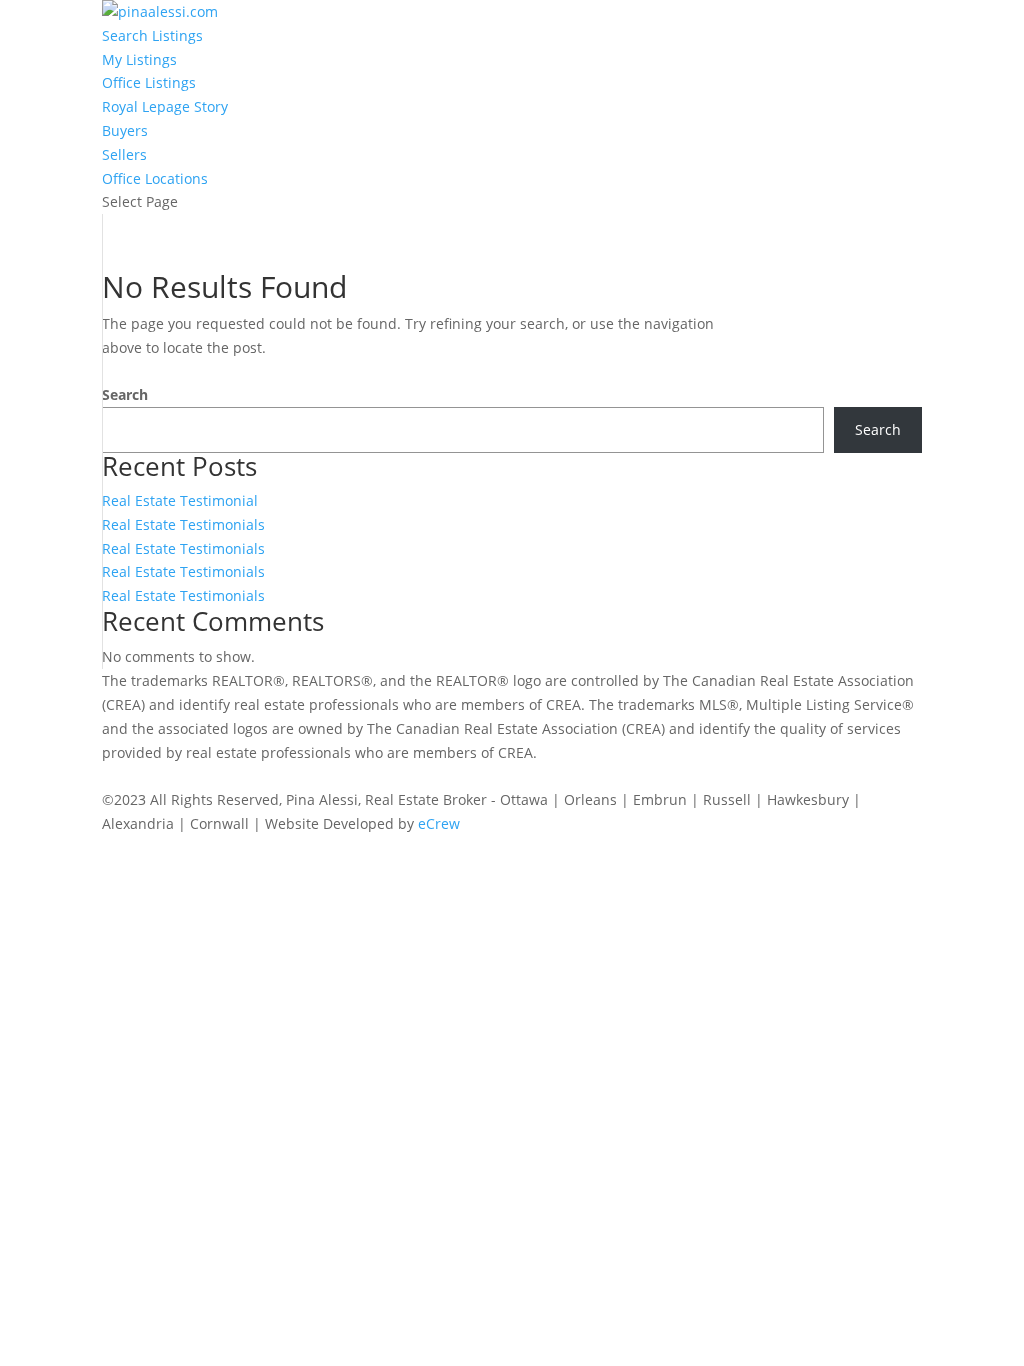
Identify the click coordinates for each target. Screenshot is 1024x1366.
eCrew (439, 823)
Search (125, 394)
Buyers (125, 130)
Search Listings (152, 35)
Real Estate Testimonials (183, 524)
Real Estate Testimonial (180, 500)
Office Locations (155, 178)
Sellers (124, 154)
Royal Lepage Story (165, 106)
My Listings (139, 59)
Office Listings (149, 82)
